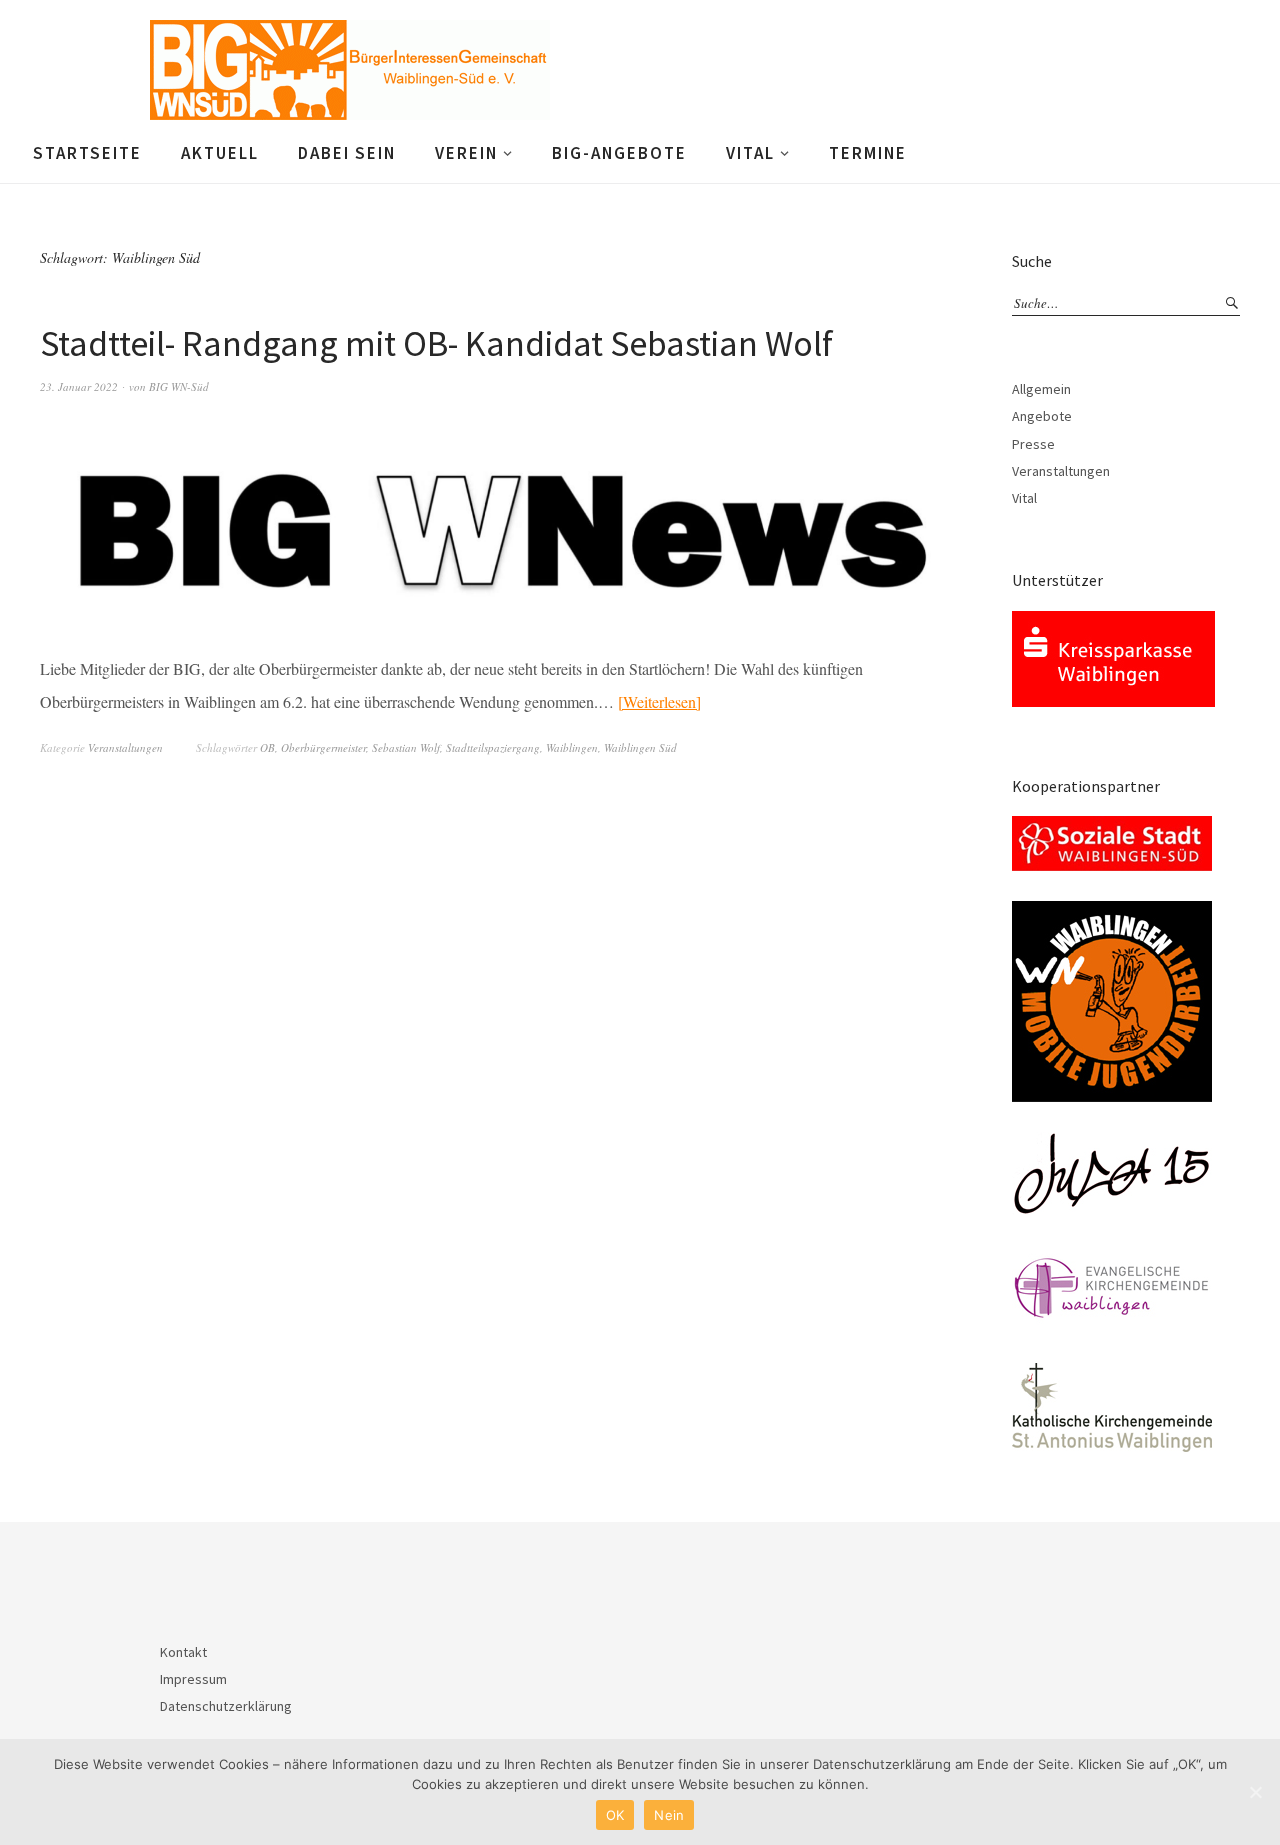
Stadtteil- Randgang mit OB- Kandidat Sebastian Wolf (436, 343)
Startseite (87, 153)
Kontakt (183, 1652)
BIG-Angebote (619, 153)
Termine (868, 153)
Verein (466, 153)
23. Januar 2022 (79, 386)
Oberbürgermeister (323, 747)
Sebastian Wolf (406, 747)
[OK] (1255, 1792)
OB (267, 747)
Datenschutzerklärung (226, 1706)
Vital (750, 153)
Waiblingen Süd (640, 747)
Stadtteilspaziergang (493, 747)
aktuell (220, 153)
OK (615, 1815)
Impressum (193, 1679)
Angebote (1042, 416)
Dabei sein (347, 153)
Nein (669, 1815)
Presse (1033, 444)
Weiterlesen (659, 701)
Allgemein (1041, 389)
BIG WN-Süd (179, 386)
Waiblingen (572, 747)
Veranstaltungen (125, 747)
